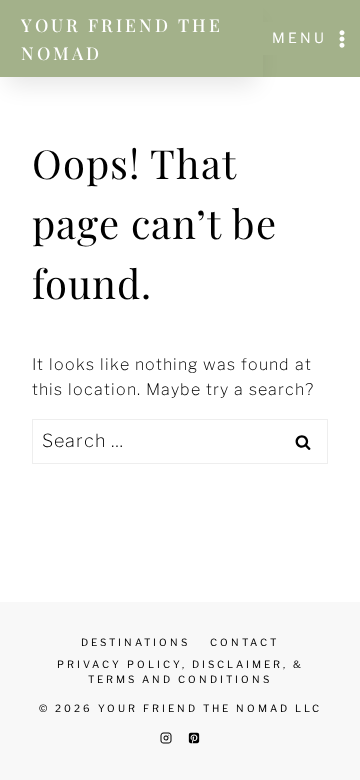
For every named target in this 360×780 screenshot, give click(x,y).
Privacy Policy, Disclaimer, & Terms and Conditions (180, 672)
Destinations (135, 642)
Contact (244, 642)
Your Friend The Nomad (122, 38)
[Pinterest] (194, 738)
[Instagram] (166, 738)
